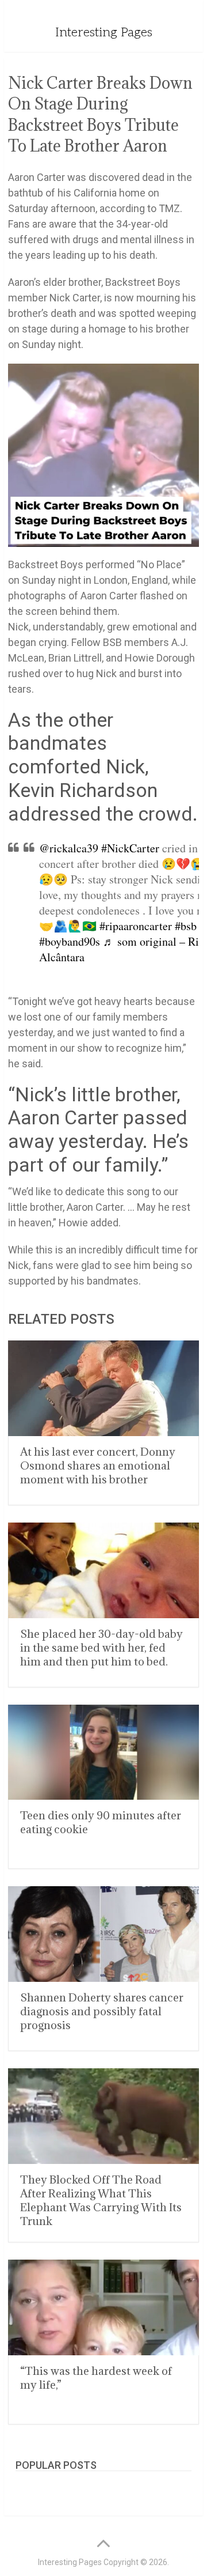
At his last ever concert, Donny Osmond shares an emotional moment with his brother (98, 1465)
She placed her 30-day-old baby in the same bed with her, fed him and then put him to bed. (101, 1648)
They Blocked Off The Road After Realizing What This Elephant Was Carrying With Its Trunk (101, 2200)
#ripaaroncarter (136, 926)
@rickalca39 (69, 848)
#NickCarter (130, 848)
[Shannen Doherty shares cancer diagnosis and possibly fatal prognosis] (103, 1934)
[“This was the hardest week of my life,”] (103, 2307)
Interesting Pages (104, 32)
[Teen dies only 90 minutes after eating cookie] (103, 1752)
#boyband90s (70, 941)
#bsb (186, 926)
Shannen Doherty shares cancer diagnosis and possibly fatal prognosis (102, 2011)
